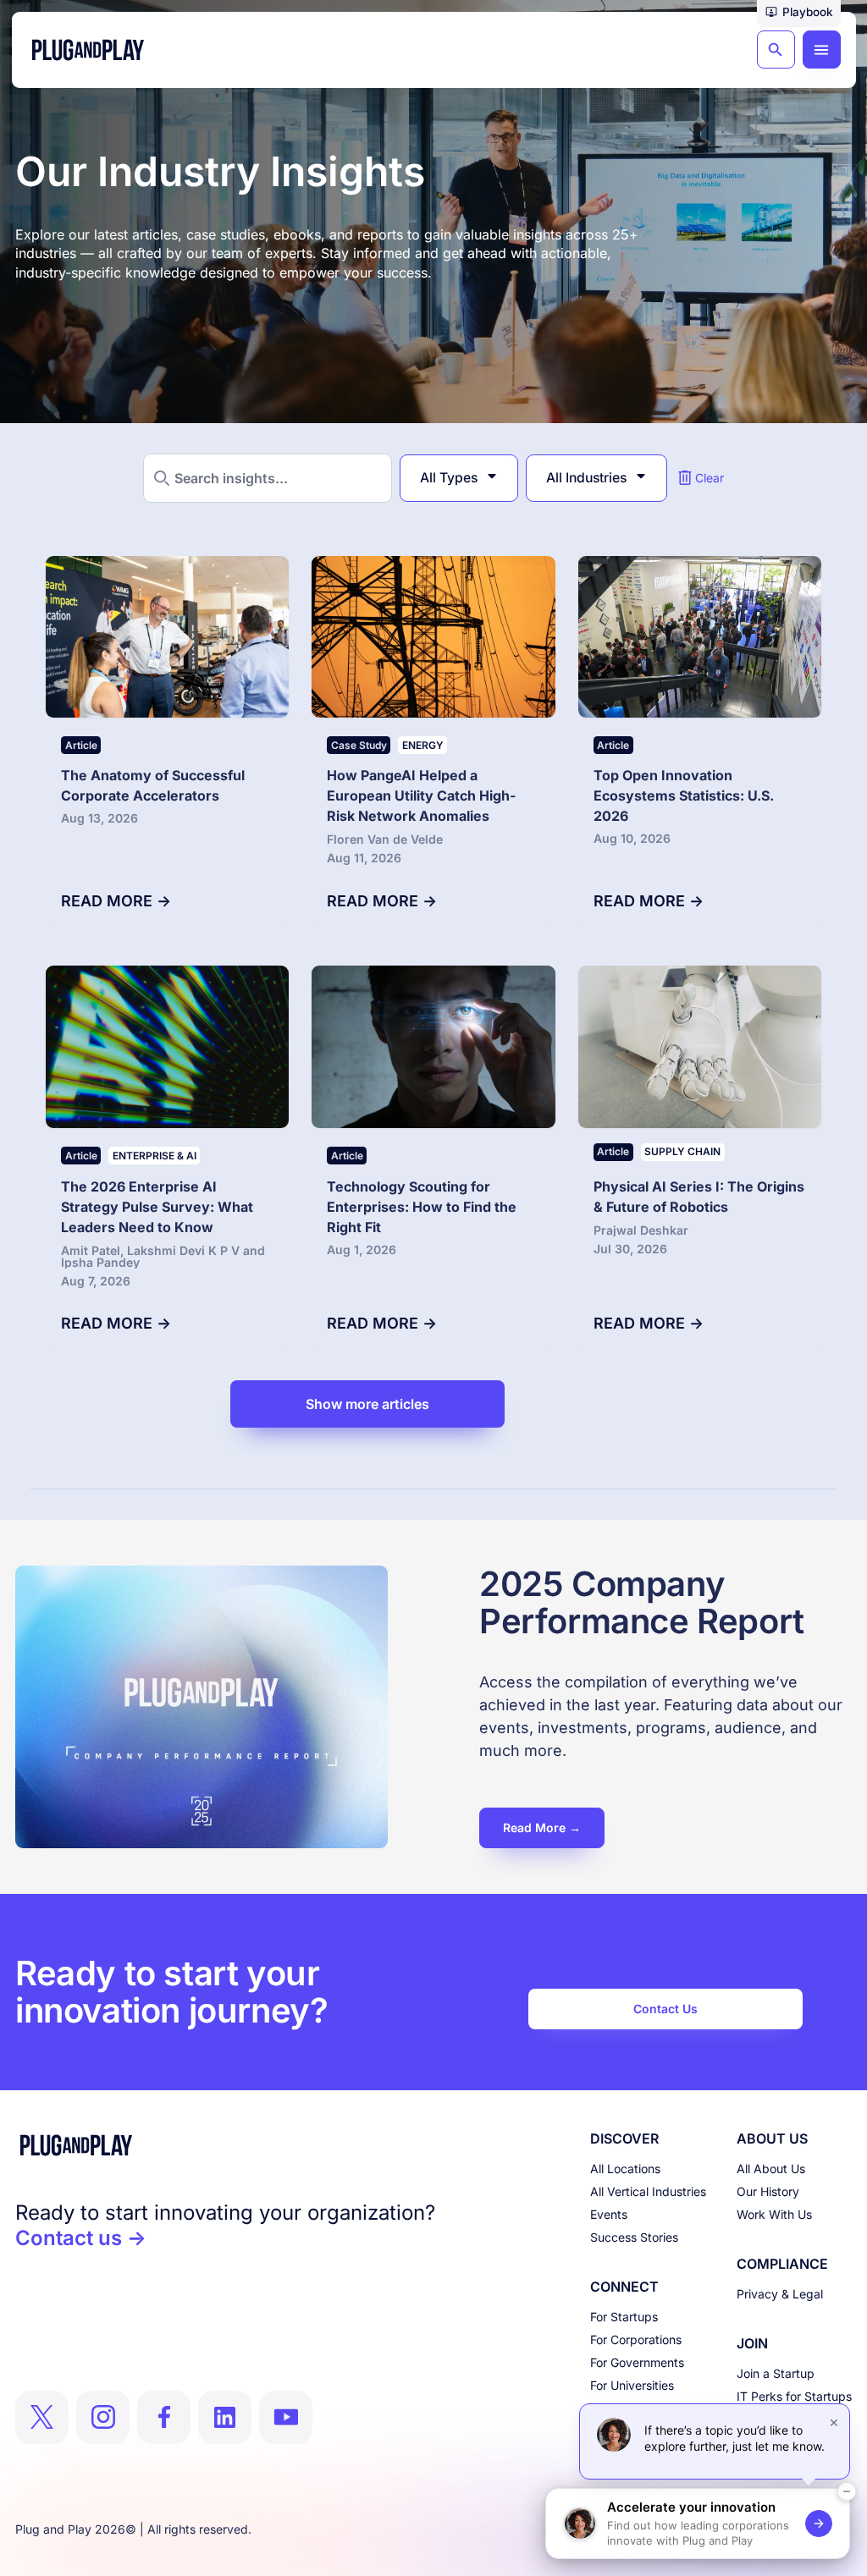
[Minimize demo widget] (847, 2491)
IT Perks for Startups (794, 2396)
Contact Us (665, 2009)
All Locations (625, 2169)
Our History (768, 2191)
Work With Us (774, 2214)
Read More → (542, 1827)
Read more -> (116, 901)
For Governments (637, 2362)
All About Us (771, 2169)
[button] (799, 14)
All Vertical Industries (648, 2191)
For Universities (632, 2385)
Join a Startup (776, 2373)
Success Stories (634, 2237)
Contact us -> (81, 2238)
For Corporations (636, 2339)
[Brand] (225, 2145)
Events (609, 2214)
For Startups (624, 2317)
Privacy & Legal (780, 2294)
